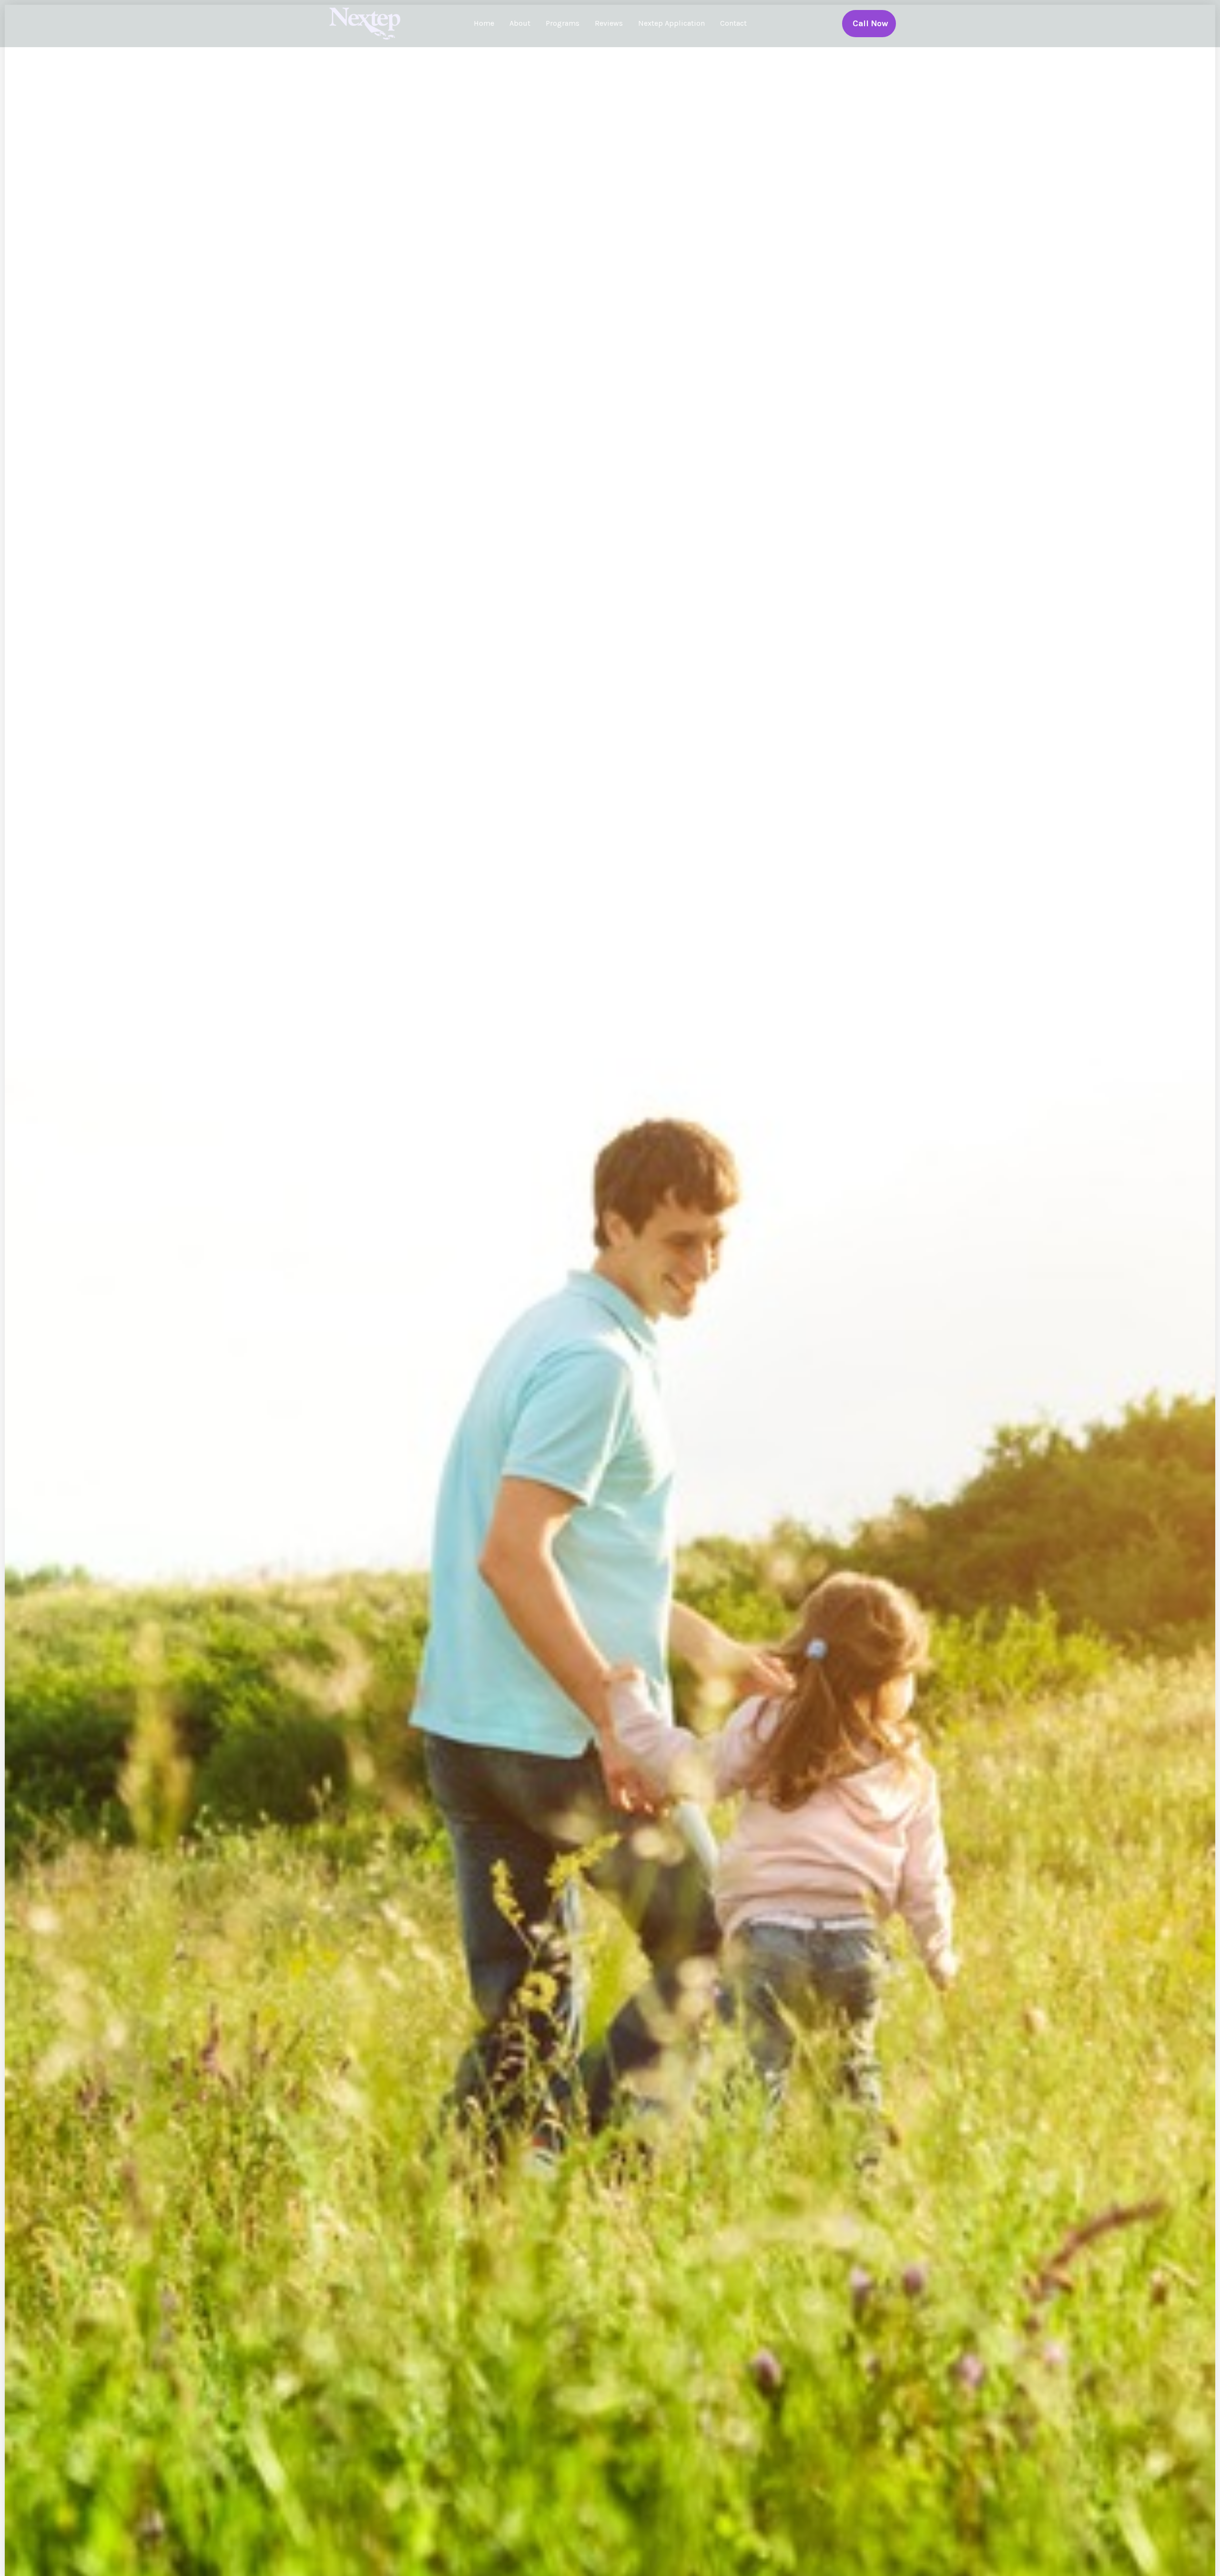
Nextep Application (671, 23)
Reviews (609, 23)
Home (484, 23)
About (520, 23)
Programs (563, 23)
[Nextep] (367, 23)
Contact (733, 23)
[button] (869, 24)
